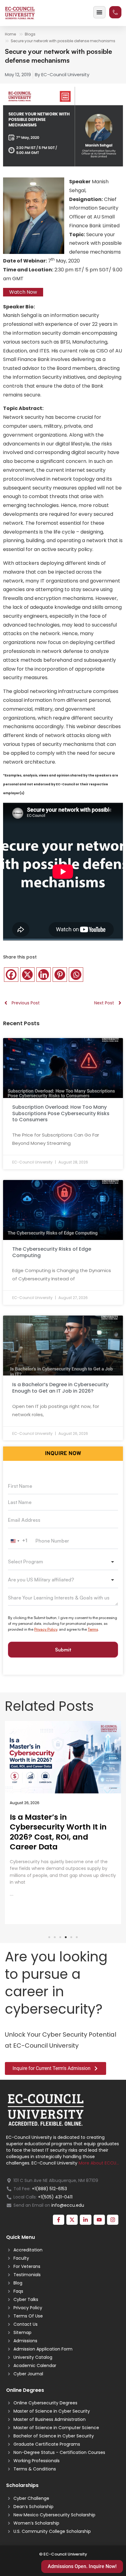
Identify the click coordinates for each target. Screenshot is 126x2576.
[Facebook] (11, 975)
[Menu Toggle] (99, 12)
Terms (93, 1629)
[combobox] (20, 1541)
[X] (27, 975)
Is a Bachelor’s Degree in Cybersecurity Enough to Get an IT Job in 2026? (60, 1388)
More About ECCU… (99, 2163)
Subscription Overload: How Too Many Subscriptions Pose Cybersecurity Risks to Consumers (61, 1113)
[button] (49, 1937)
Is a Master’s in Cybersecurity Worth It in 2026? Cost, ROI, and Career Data (58, 1832)
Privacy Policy (46, 1629)
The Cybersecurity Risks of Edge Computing (52, 1252)
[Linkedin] (44, 975)
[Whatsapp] (76, 975)
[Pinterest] (60, 975)
